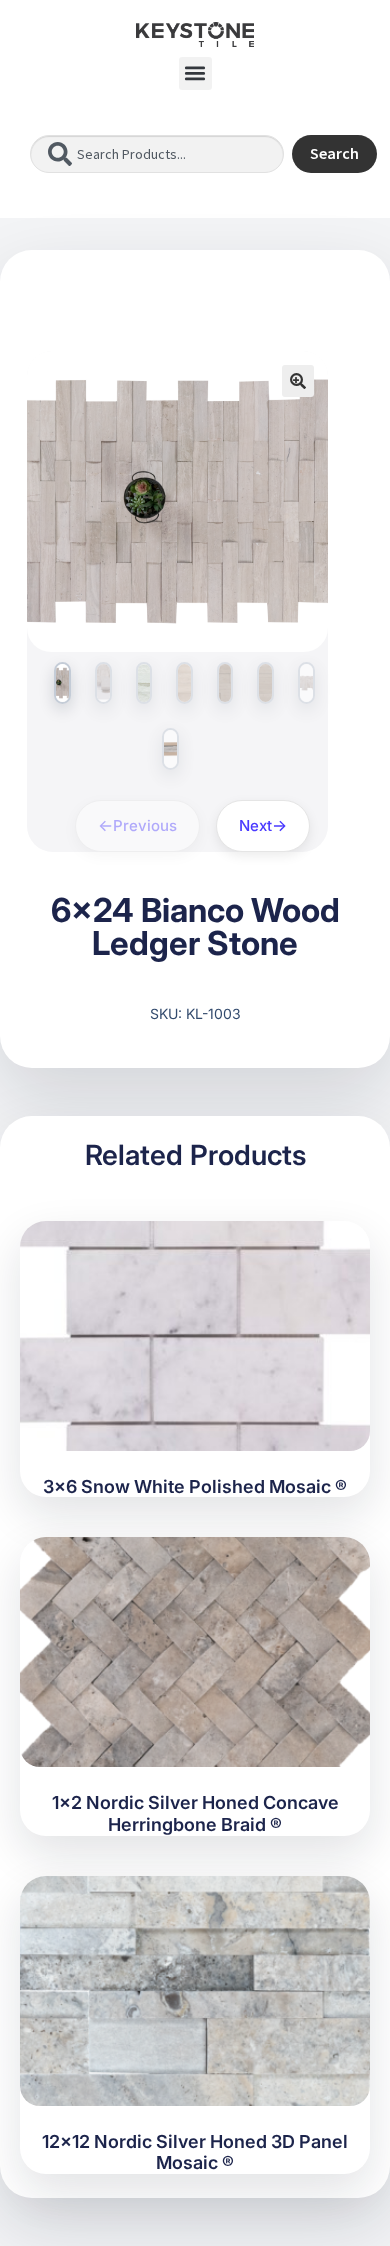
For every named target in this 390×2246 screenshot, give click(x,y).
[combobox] (157, 154)
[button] (195, 73)
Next (255, 825)
